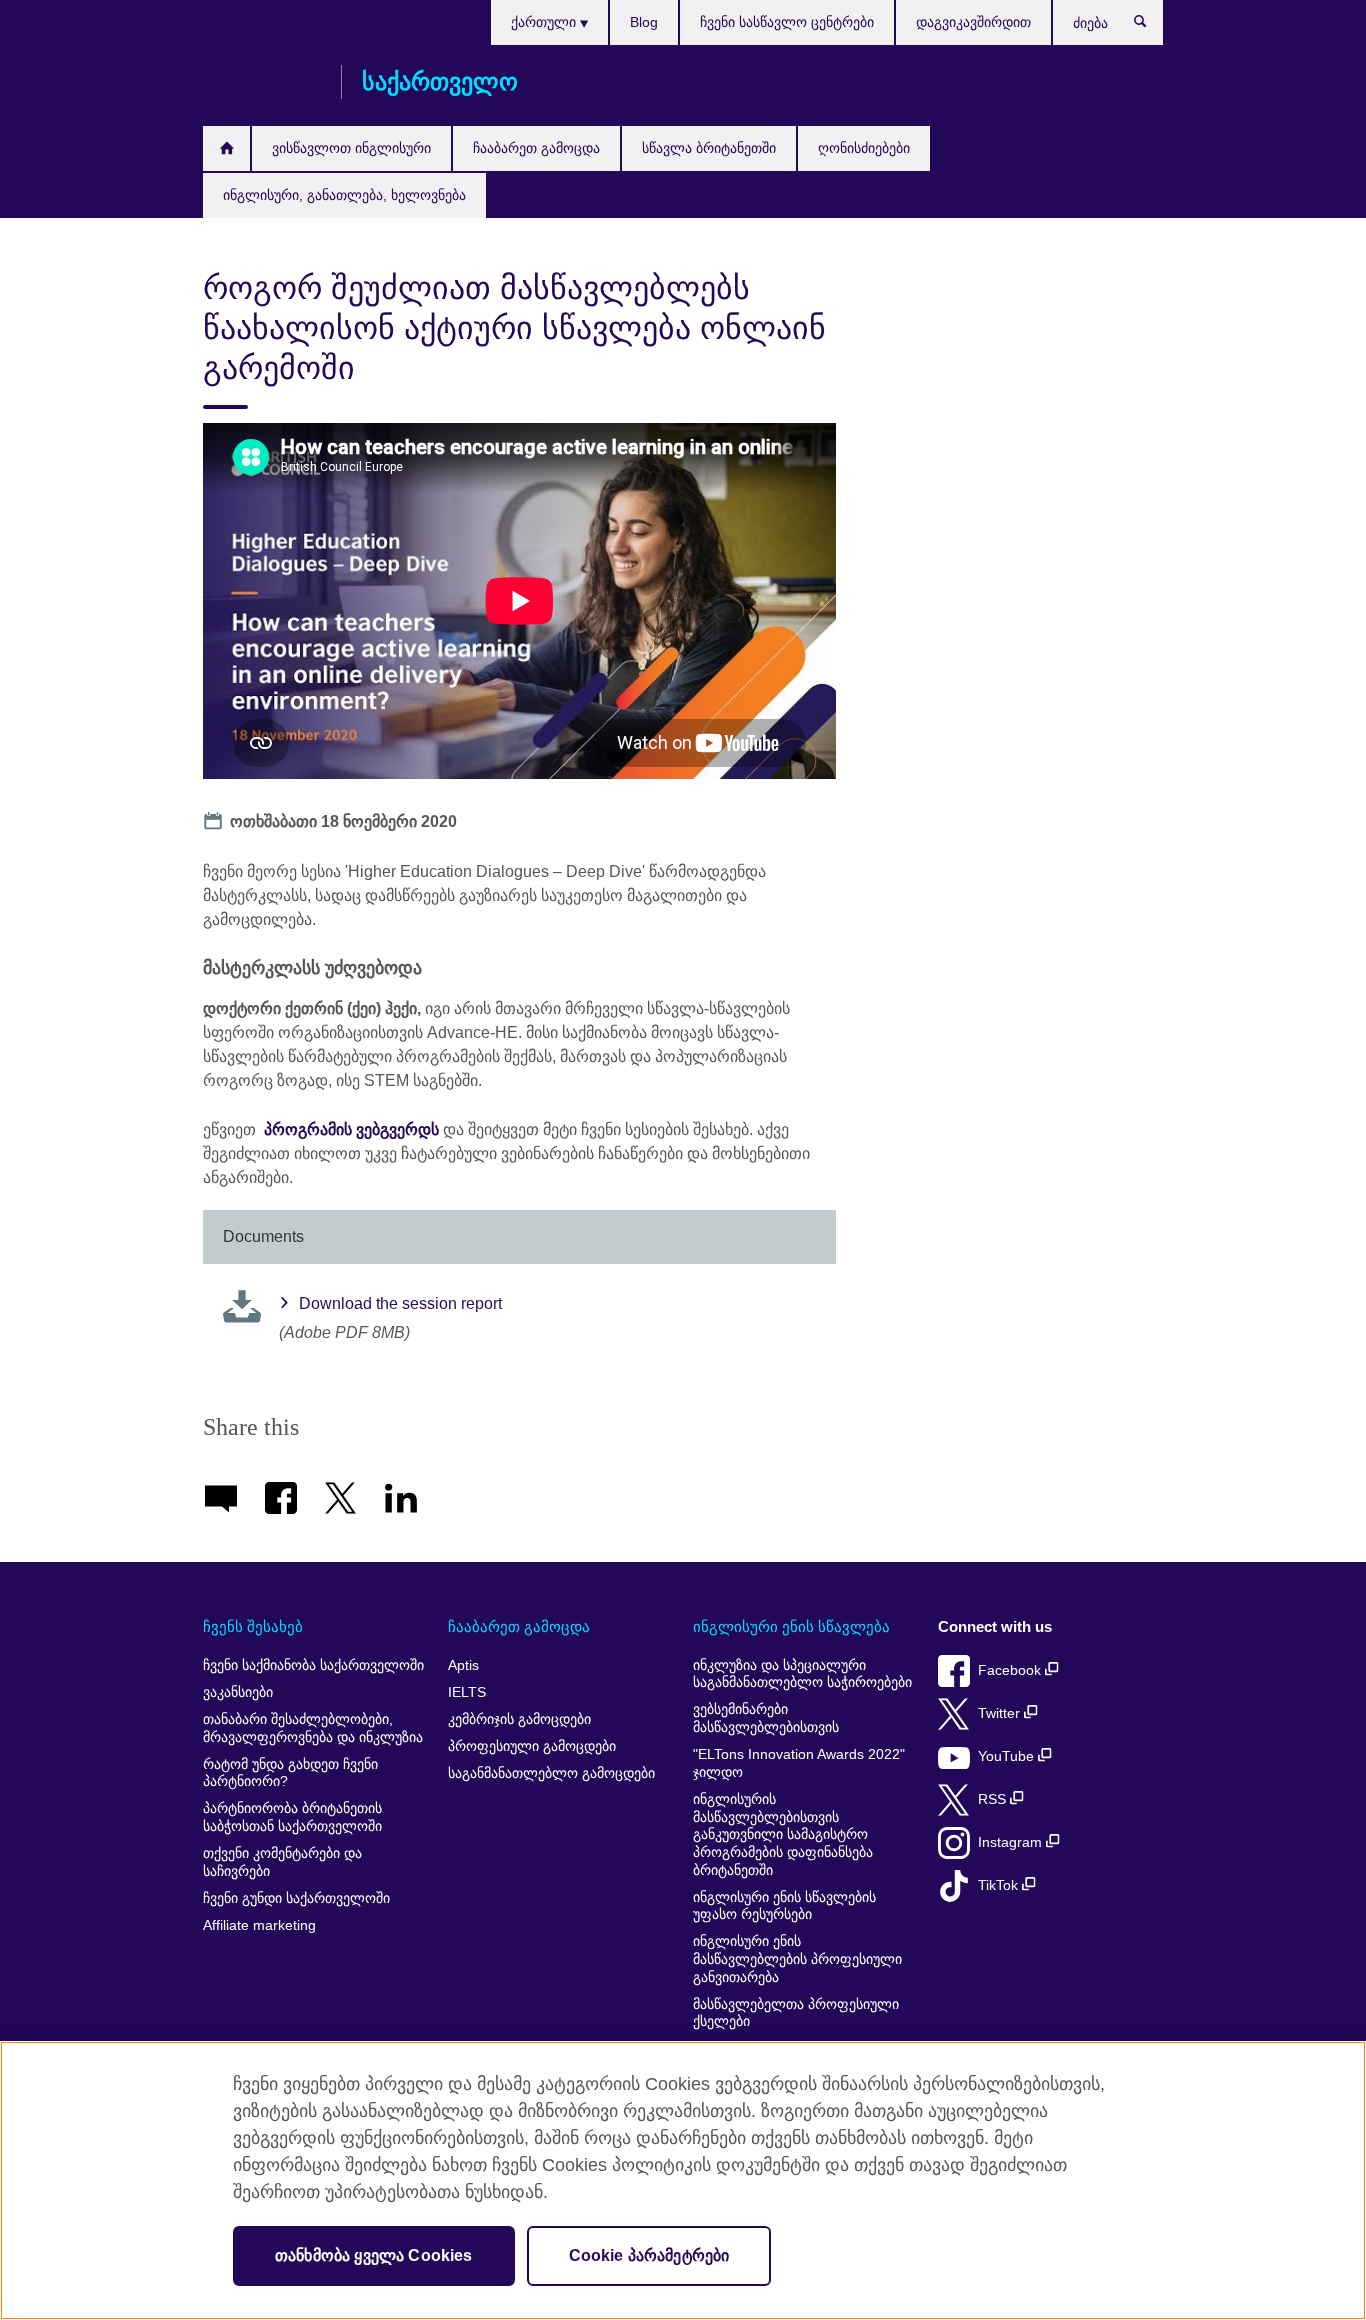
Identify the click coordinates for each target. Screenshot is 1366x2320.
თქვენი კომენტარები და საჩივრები (282, 1862)
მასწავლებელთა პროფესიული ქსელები (796, 2013)
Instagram (1012, 1842)
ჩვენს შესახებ (253, 1626)
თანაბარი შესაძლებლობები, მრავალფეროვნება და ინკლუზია (313, 1728)
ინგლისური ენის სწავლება (791, 1626)
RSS (994, 1799)
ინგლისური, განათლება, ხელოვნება (344, 195)
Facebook (1011, 1670)
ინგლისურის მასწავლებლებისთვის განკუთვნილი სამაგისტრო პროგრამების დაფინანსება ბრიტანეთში (783, 1835)
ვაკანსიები (238, 1692)
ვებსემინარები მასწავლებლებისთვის (766, 1718)
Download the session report (400, 1303)
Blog (644, 22)
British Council (262, 82)
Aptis (463, 1665)
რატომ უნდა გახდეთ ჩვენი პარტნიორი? (290, 1773)
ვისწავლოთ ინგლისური (351, 148)
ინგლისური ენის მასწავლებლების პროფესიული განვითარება (797, 1959)
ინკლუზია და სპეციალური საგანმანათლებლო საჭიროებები (802, 1674)
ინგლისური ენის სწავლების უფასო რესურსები (784, 1906)
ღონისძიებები (864, 148)
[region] (683, 2180)
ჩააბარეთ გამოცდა (536, 148)
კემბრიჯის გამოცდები (519, 1719)
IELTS (467, 1692)
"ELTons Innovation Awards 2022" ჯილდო (799, 1763)
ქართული (545, 22)
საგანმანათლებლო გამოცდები (551, 1773)
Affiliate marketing (259, 1925)
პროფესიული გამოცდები (532, 1746)
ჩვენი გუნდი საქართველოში (296, 1898)
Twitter (1001, 1713)
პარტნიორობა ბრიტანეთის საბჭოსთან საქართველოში (292, 1817)
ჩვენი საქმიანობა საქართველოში (313, 1665)
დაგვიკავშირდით (973, 22)
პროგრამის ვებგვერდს (351, 1129)
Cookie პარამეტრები (649, 2255)
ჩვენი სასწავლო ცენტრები (787, 22)
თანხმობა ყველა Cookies (374, 2255)
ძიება (1150, 26)
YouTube (1008, 1756)
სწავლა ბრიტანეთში (709, 148)
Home (226, 148)
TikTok (1000, 1885)
